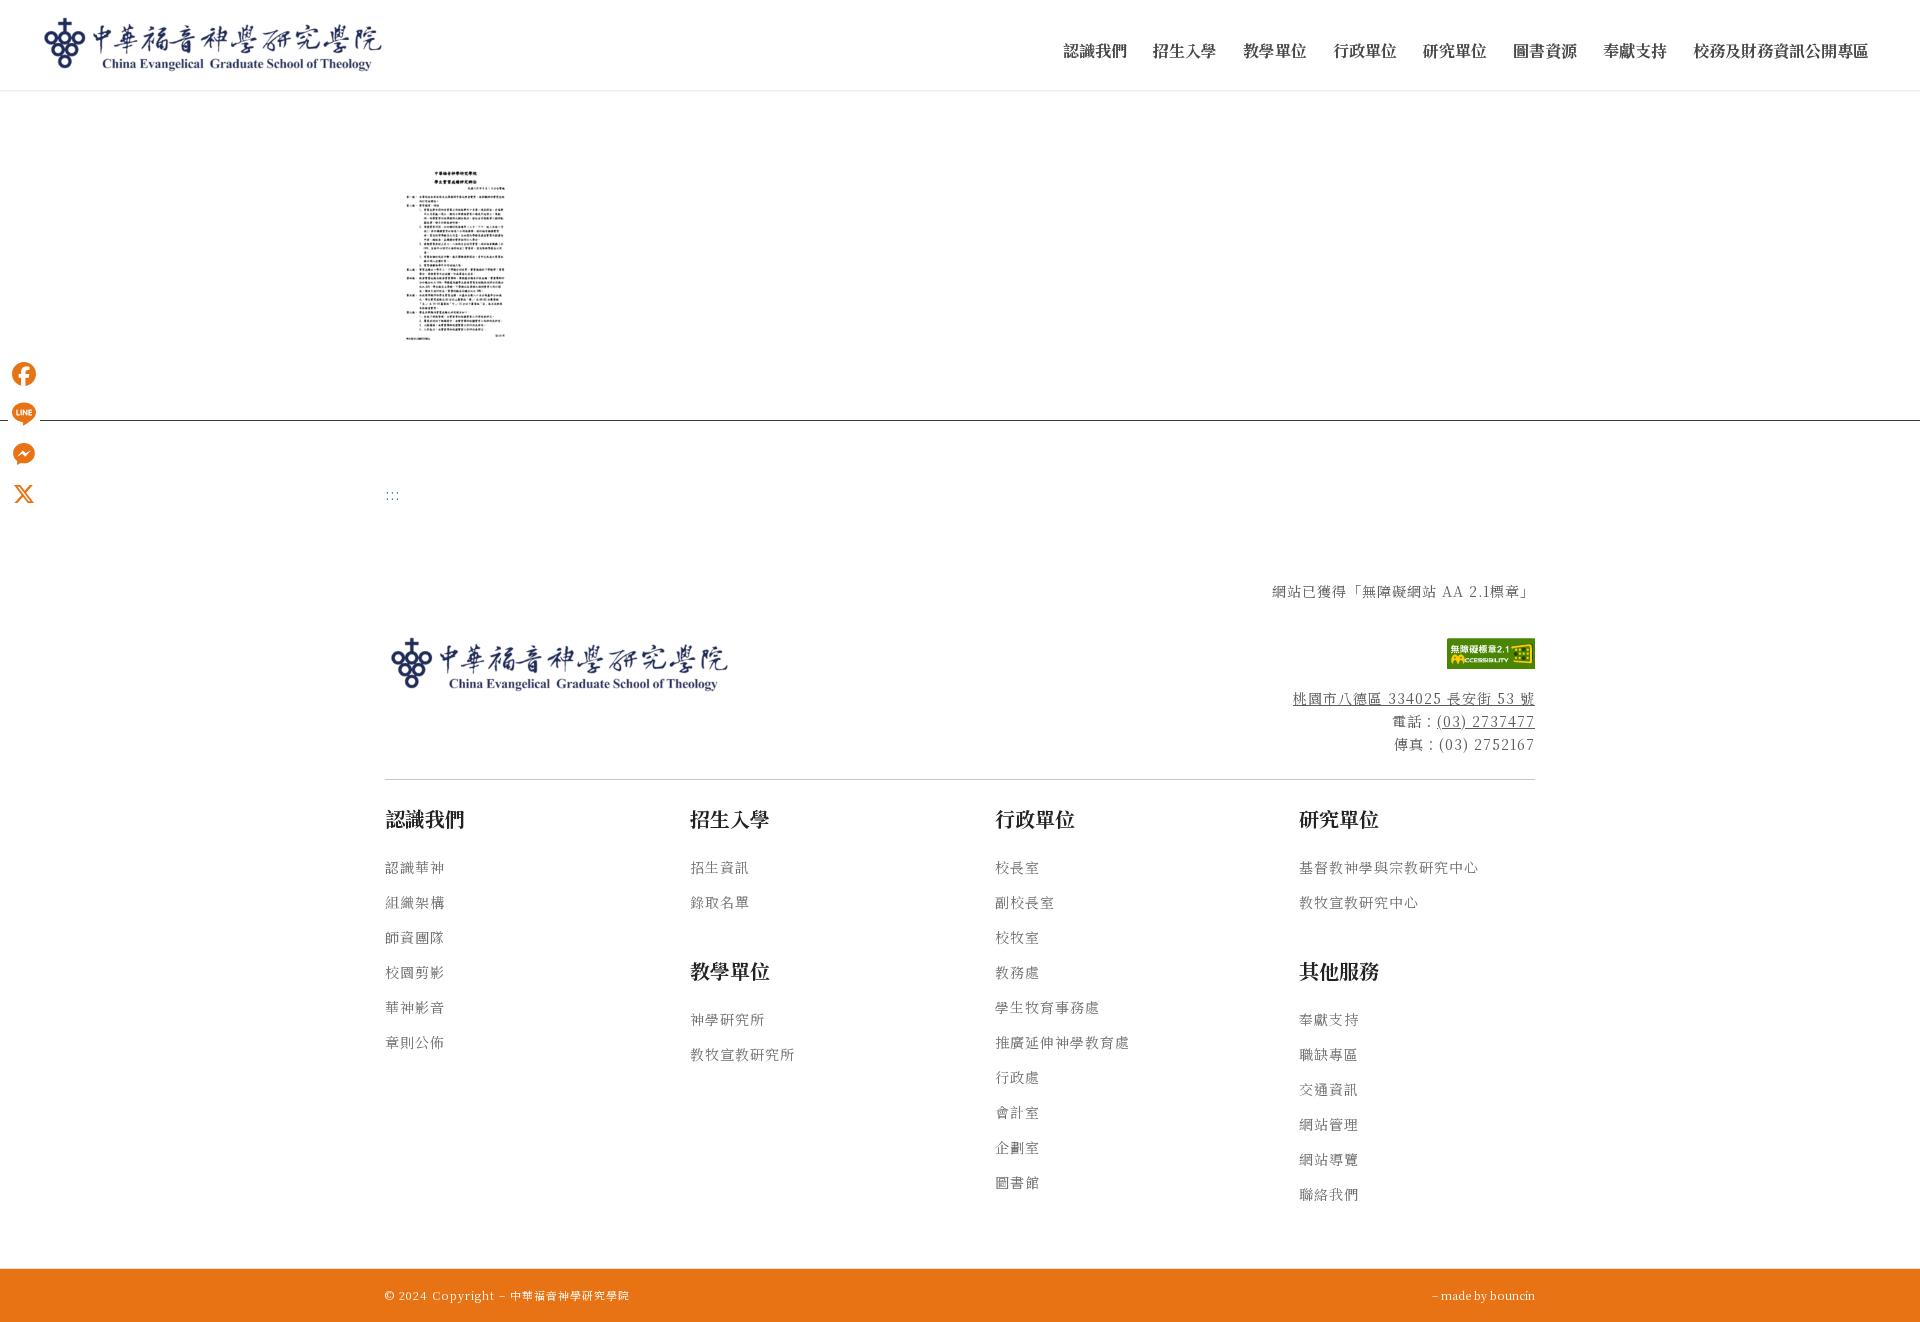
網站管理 (1329, 1124)
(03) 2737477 (1486, 721)
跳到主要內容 (42, 111)
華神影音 (415, 1007)
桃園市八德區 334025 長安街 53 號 (1414, 698)
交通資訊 (1329, 1089)
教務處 (1017, 972)
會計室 (1017, 1112)
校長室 (1017, 867)
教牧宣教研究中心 (1359, 902)
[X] (24, 494)
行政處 (1017, 1077)
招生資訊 (720, 867)
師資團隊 (415, 937)
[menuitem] (1095, 51)
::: (6, 111)
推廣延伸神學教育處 (1062, 1042)
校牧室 (1017, 937)
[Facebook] (24, 374)
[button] (1095, 51)
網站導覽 (1329, 1159)
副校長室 (1025, 902)
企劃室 (1017, 1147)
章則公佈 (415, 1042)
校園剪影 (415, 972)
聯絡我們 (1329, 1194)
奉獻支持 (1329, 1019)
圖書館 (1017, 1182)
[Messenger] (24, 454)
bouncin (1512, 1295)
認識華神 (415, 867)
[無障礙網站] (1491, 663)
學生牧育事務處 (1047, 1007)
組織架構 (415, 902)
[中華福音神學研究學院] (214, 45)
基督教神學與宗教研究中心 (1389, 867)
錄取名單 (720, 902)
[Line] (24, 414)
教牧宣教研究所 (742, 1054)
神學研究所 (727, 1019)
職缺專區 (1329, 1054)
